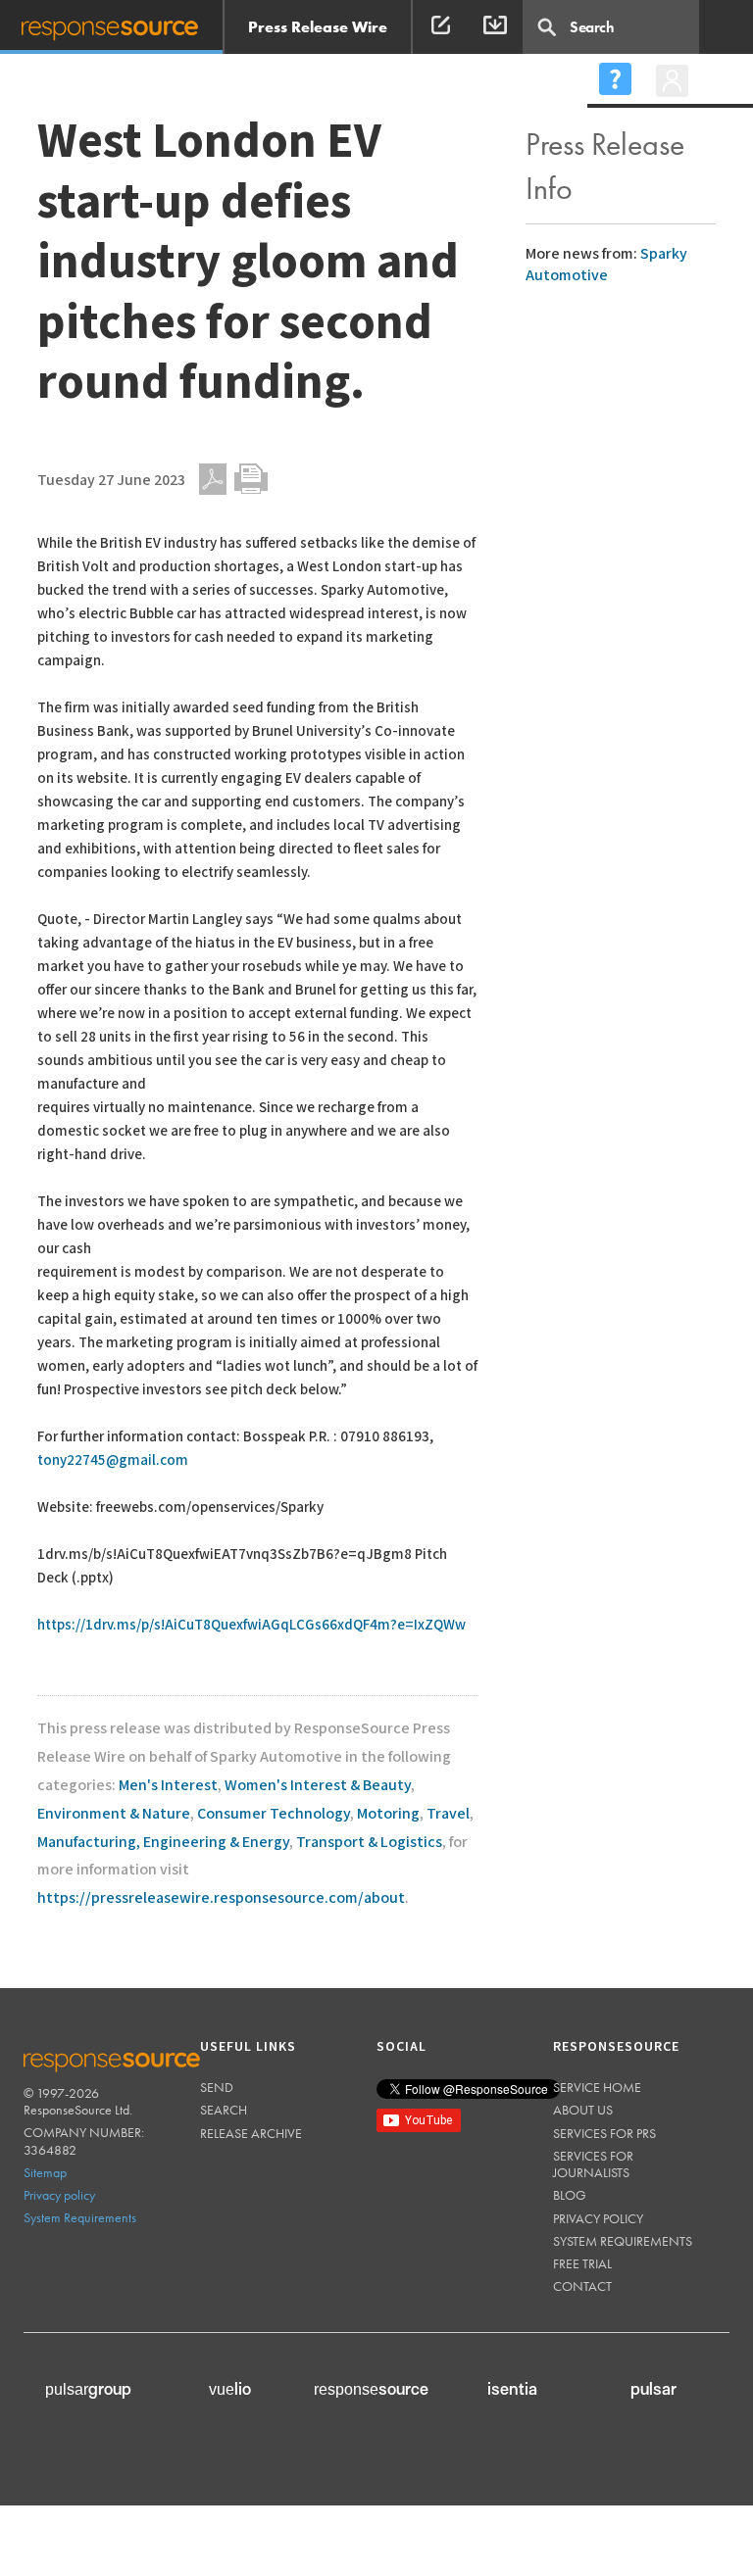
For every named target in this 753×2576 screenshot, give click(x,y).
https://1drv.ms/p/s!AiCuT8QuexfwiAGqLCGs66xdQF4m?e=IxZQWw (251, 1625)
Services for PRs (604, 2133)
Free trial (582, 2263)
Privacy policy (59, 2195)
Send (217, 2087)
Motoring (388, 1814)
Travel (448, 1814)
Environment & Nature (114, 1814)
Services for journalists (593, 2164)
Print (251, 479)
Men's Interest (168, 1786)
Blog (570, 2195)
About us (583, 2110)
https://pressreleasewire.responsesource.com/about (221, 1898)
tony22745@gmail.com (113, 1460)
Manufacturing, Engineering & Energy (163, 1843)
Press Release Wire (318, 27)
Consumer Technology (274, 1814)
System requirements (623, 2241)
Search (224, 2110)
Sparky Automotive (606, 265)
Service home (597, 2087)
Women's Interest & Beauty (318, 1786)
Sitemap (45, 2172)
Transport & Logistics (369, 1843)
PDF (213, 479)
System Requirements (80, 2217)
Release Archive (251, 2133)
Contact (582, 2286)
